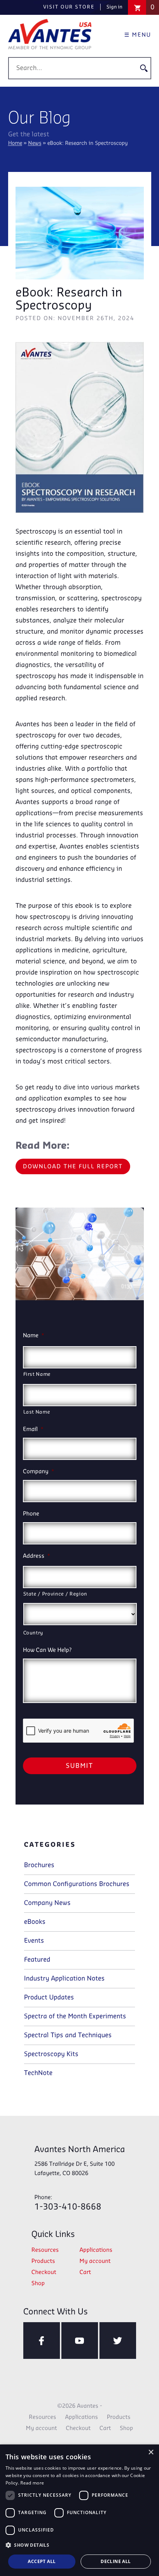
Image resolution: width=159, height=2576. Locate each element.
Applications (96, 2250)
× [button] (151, 2452)
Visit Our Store (69, 7)
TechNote (38, 2073)
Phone (31, 1514)
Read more (32, 2483)
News (35, 144)
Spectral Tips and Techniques (68, 2035)
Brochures (39, 1865)
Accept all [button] (42, 2561)
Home (15, 144)
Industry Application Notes (64, 1979)
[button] (79, 2545)
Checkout (44, 2273)
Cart (85, 2273)
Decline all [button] (116, 2561)
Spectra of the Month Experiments (75, 2016)
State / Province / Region (55, 1594)
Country (33, 1633)
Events (34, 1941)
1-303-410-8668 (68, 2203)
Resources (45, 2250)
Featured (37, 1960)
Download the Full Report (73, 1167)
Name (34, 1336)
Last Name (37, 1412)
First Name (37, 1374)
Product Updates (49, 1998)
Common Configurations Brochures (77, 1884)
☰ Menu (138, 35)
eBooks (35, 1922)
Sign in (114, 7)
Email (33, 1430)
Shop (38, 2284)
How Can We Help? (47, 1650)
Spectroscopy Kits (51, 2054)
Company (39, 1472)
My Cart (153, 7)
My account (95, 2261)
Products (43, 2261)
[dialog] (79, 2510)
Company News (47, 1903)
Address (37, 1556)
